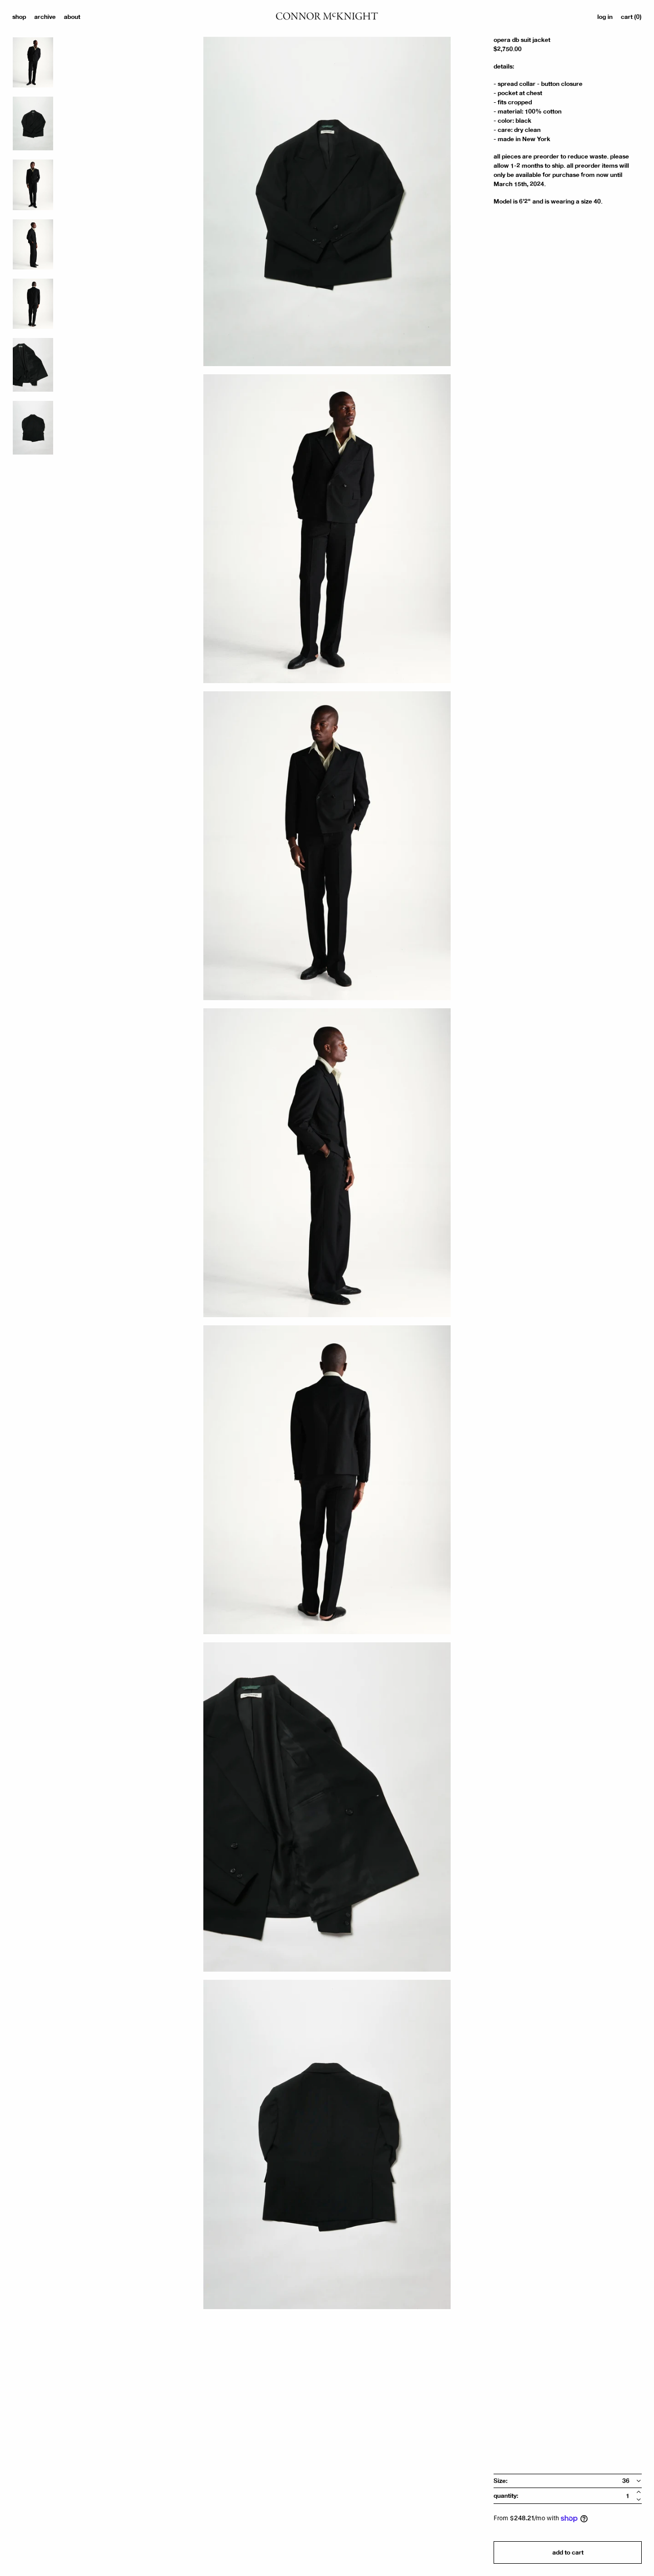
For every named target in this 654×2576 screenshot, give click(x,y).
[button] (631, 17)
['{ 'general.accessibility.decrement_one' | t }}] (639, 2500)
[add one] (639, 2492)
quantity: (506, 2496)
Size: (500, 2481)
